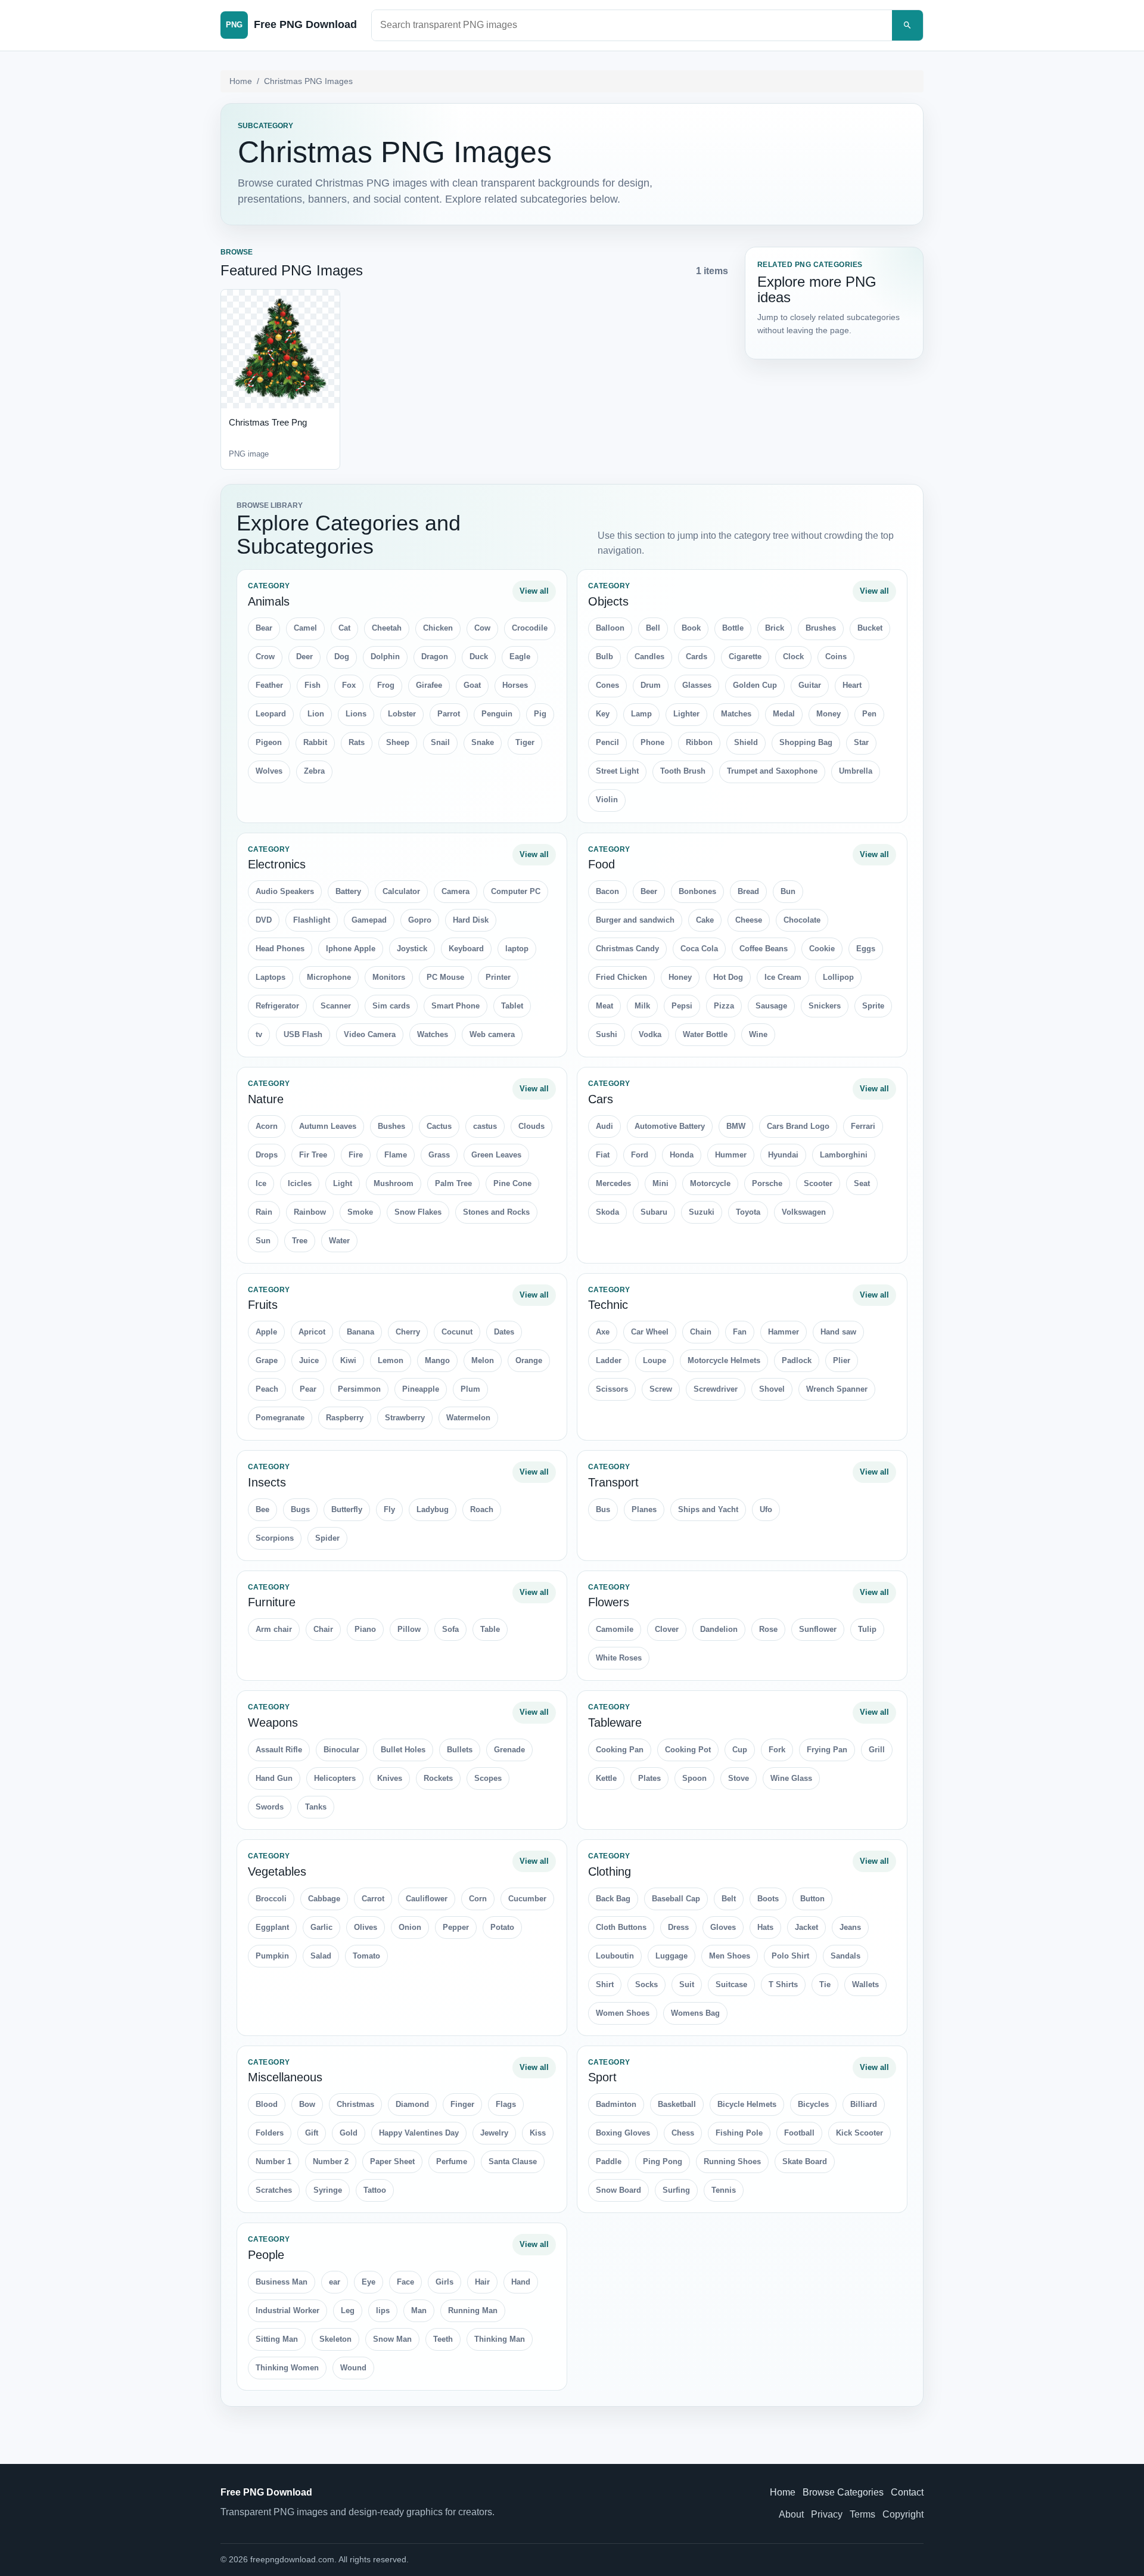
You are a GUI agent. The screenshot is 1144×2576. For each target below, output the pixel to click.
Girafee (429, 685)
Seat (862, 1183)
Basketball (677, 2104)
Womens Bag (695, 2013)
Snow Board (618, 2190)
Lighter (686, 714)
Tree (300, 1241)
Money (829, 714)
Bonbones (697, 891)
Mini (660, 1183)
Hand (521, 2282)
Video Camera (370, 1034)
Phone (652, 742)
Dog (342, 657)
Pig (540, 714)
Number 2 (331, 2161)
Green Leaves (496, 1155)
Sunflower (818, 1629)
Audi (604, 1126)
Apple (266, 1332)
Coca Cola (699, 949)
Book (691, 628)
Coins (836, 657)
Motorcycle (710, 1183)
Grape (267, 1360)
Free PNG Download (266, 2492)
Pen (869, 714)
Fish (313, 685)
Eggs (866, 949)
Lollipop (838, 977)
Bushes (391, 1126)
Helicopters (335, 1778)
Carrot (373, 1899)
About (791, 2514)
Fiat (603, 1155)
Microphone (329, 977)
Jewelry (494, 2133)
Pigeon (269, 742)
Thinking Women (287, 2368)
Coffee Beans (764, 949)
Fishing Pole (739, 2133)
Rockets (438, 1778)
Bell (653, 628)
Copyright (903, 2514)
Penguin (497, 714)
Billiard (864, 2104)
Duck (479, 657)
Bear (264, 628)
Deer (304, 657)
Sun (263, 1241)
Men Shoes (730, 1956)
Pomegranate (280, 1418)
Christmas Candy (627, 949)
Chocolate (802, 920)
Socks (646, 1984)
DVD (264, 920)
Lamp (641, 714)
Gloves (723, 1927)
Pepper (456, 1927)
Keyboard (466, 949)
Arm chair (274, 1629)
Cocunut (457, 1332)
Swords (270, 1807)
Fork (777, 1750)
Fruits (263, 1305)
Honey (680, 977)
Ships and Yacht (708, 1509)
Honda (682, 1155)
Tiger (525, 742)
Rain (264, 1212)
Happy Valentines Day (419, 2133)
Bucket (870, 628)
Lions (356, 714)
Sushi (607, 1034)
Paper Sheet (392, 2161)
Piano (365, 1629)
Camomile (615, 1629)
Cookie (822, 949)
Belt (729, 1899)
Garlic (321, 1927)
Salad (321, 1956)
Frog (386, 685)
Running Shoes (732, 2161)
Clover (667, 1629)
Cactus (439, 1126)
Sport (602, 2077)
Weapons (273, 1722)
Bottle (733, 628)
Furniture (272, 1602)
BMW (736, 1126)
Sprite (873, 1006)
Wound (353, 2368)
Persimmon (359, 1389)
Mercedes (613, 1183)
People (266, 2255)
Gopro (420, 920)
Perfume (452, 2161)
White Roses (619, 1658)
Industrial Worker (287, 2310)
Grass (439, 1155)
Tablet (512, 1006)
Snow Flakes (418, 1212)
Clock (793, 657)
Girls (444, 2282)
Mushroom (394, 1183)
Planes (644, 1509)
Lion (316, 714)
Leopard (271, 714)
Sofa (450, 1629)
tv (259, 1034)
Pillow (409, 1629)
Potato (502, 1927)
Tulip (867, 1629)
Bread (748, 891)
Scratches (274, 2190)
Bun (788, 891)
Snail (440, 742)
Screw (661, 1389)
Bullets (460, 1750)
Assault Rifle (279, 1750)
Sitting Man (277, 2339)
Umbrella (856, 771)
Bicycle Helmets (747, 2104)
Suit (687, 1984)
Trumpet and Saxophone (772, 771)
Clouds (531, 1126)
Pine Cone (512, 1183)
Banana (360, 1332)
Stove (739, 1778)
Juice (309, 1360)
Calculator (401, 891)
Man (419, 2310)
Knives (390, 1778)
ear (335, 2282)
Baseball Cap (676, 1899)
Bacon (607, 891)
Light (343, 1183)
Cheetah (387, 628)
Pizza (724, 1006)
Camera (456, 891)
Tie (825, 1984)
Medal (784, 714)
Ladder (609, 1360)
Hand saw (838, 1332)
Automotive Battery (670, 1126)
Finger (462, 2104)
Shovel (772, 1389)
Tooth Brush (683, 771)
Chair (323, 1629)
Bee (262, 1509)
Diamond (412, 2104)
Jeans (850, 1927)
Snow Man (392, 2339)
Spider (327, 1538)
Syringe (328, 2190)
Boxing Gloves (623, 2133)
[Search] (907, 25)
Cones (607, 685)
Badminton (616, 2104)
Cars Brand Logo (798, 1126)
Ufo (766, 1509)
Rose (768, 1629)
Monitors (389, 977)
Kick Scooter (859, 2133)
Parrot (449, 714)
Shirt (605, 1984)
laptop (517, 949)
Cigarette (745, 657)
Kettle (606, 1778)
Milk (642, 1006)
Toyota (748, 1212)
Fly (389, 1509)
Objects (608, 601)
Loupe (655, 1360)
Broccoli (271, 1899)
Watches (433, 1034)
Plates (649, 1778)
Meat (604, 1006)
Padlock (797, 1360)
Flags (506, 2104)
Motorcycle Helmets (724, 1360)
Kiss (538, 2133)
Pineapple (421, 1389)
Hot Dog (728, 977)
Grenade (509, 1750)
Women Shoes (623, 2013)
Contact (907, 2492)
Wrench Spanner (837, 1389)
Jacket (806, 1927)
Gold (349, 2133)
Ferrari (863, 1126)
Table (490, 1629)
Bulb (604, 657)
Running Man (473, 2310)
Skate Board (805, 2161)
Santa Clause (513, 2161)
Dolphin (385, 657)
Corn (478, 1899)
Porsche (767, 1183)
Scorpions (275, 1538)
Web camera (492, 1034)
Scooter (818, 1183)
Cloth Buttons (621, 1927)
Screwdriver (716, 1389)
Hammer (784, 1332)
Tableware (615, 1722)
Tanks (316, 1807)
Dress (678, 1927)
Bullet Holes (403, 1750)
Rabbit (315, 742)
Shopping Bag (806, 742)
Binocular (341, 1750)
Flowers (609, 1602)
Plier (842, 1360)
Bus (603, 1509)
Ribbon (699, 742)
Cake (705, 920)
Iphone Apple (351, 949)
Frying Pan (827, 1750)
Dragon (435, 657)
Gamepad (369, 920)
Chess (683, 2133)
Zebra (314, 771)
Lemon (391, 1360)
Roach (482, 1509)
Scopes (488, 1778)
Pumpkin (272, 1956)
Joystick (412, 949)
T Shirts (783, 1984)
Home (241, 81)
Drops (267, 1155)
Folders (270, 2133)
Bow (307, 2104)
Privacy (827, 2514)
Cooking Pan (620, 1750)
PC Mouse (445, 977)
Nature (266, 1099)
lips (383, 2310)
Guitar (810, 685)
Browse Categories (843, 2492)
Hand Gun (274, 1778)
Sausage (771, 1006)
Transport (613, 1482)
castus (485, 1126)
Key (603, 714)
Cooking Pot (688, 1750)
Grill (877, 1750)
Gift (312, 2133)
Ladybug (433, 1509)
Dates (504, 1332)
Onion (410, 1927)
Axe (603, 1332)
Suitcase (731, 1984)
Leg (348, 2310)
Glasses (697, 685)
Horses (515, 685)
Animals (269, 601)
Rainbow (310, 1212)
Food (601, 864)
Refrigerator (277, 1006)
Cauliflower (427, 1899)
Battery (348, 891)
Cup (740, 1750)
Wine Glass (791, 1778)
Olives (366, 1927)
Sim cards (391, 1006)
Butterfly (347, 1509)
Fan (740, 1332)
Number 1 (273, 2161)
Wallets (865, 1984)
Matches (736, 714)
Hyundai (783, 1155)
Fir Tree (313, 1155)
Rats (357, 742)
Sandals (845, 1956)
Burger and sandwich (635, 920)
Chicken (438, 628)
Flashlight (312, 920)
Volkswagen (804, 1212)
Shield (746, 742)
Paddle (609, 2161)
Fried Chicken (621, 977)
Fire (356, 1155)
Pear (308, 1389)
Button (812, 1899)
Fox (349, 685)
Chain (701, 1332)
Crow (265, 657)
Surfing (676, 2190)
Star (861, 742)
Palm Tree (453, 1183)
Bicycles (813, 2104)
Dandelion (719, 1629)
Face (405, 2282)
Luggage (672, 1956)
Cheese (749, 920)
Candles (649, 657)
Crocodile (530, 628)
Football (799, 2133)
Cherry (408, 1332)
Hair (482, 2282)
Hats (765, 1927)
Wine (758, 1034)
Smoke (360, 1212)
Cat (344, 628)
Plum (470, 1389)
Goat (472, 685)
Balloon (610, 628)
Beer (649, 891)
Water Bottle (705, 1034)
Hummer (731, 1155)
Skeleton (335, 2339)
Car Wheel (650, 1332)
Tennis (724, 2190)
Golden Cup (755, 685)
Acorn (267, 1126)
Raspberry (345, 1418)
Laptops (271, 977)
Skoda (607, 1212)
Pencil (607, 742)
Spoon (694, 1778)
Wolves (269, 771)
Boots (768, 1899)
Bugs (300, 1509)
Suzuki (702, 1212)
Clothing (610, 1872)
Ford (640, 1155)
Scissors (612, 1389)
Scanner (336, 1006)
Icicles (300, 1183)
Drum (651, 685)
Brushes (821, 628)
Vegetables (277, 1872)
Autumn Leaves (328, 1126)
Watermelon (468, 1418)
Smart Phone (456, 1006)
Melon (483, 1360)
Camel (305, 628)
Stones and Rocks (496, 1212)
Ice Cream (783, 977)
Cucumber (527, 1899)
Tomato (366, 1956)
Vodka (650, 1034)
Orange (529, 1360)
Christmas (355, 2104)
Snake (483, 742)
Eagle (520, 657)
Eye (369, 2282)
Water (339, 1241)
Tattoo (375, 2190)
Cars (601, 1099)
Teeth (443, 2339)
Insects (267, 1482)
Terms (862, 2514)
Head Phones (280, 949)
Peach (267, 1389)
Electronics (277, 864)
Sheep (398, 742)
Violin (607, 800)
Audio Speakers (285, 891)
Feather (269, 685)
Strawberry (405, 1418)
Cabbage (324, 1899)
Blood (267, 2104)
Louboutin (615, 1956)
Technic (608, 1305)
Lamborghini (844, 1155)
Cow (482, 628)
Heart (852, 685)
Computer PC (516, 891)
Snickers (825, 1006)
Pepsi (682, 1006)
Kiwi (348, 1360)
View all (534, 591)
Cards (697, 657)
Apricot (312, 1332)
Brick (775, 628)
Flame (396, 1155)
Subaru (654, 1212)
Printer (498, 977)
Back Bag (613, 1899)
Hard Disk (471, 920)
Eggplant (272, 1927)
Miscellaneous (285, 2077)
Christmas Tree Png (268, 422)
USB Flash (303, 1034)
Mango (437, 1360)
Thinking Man (500, 2339)
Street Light (617, 771)
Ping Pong (663, 2161)
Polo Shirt (790, 1956)
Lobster (402, 714)
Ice (261, 1183)
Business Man (282, 2282)
